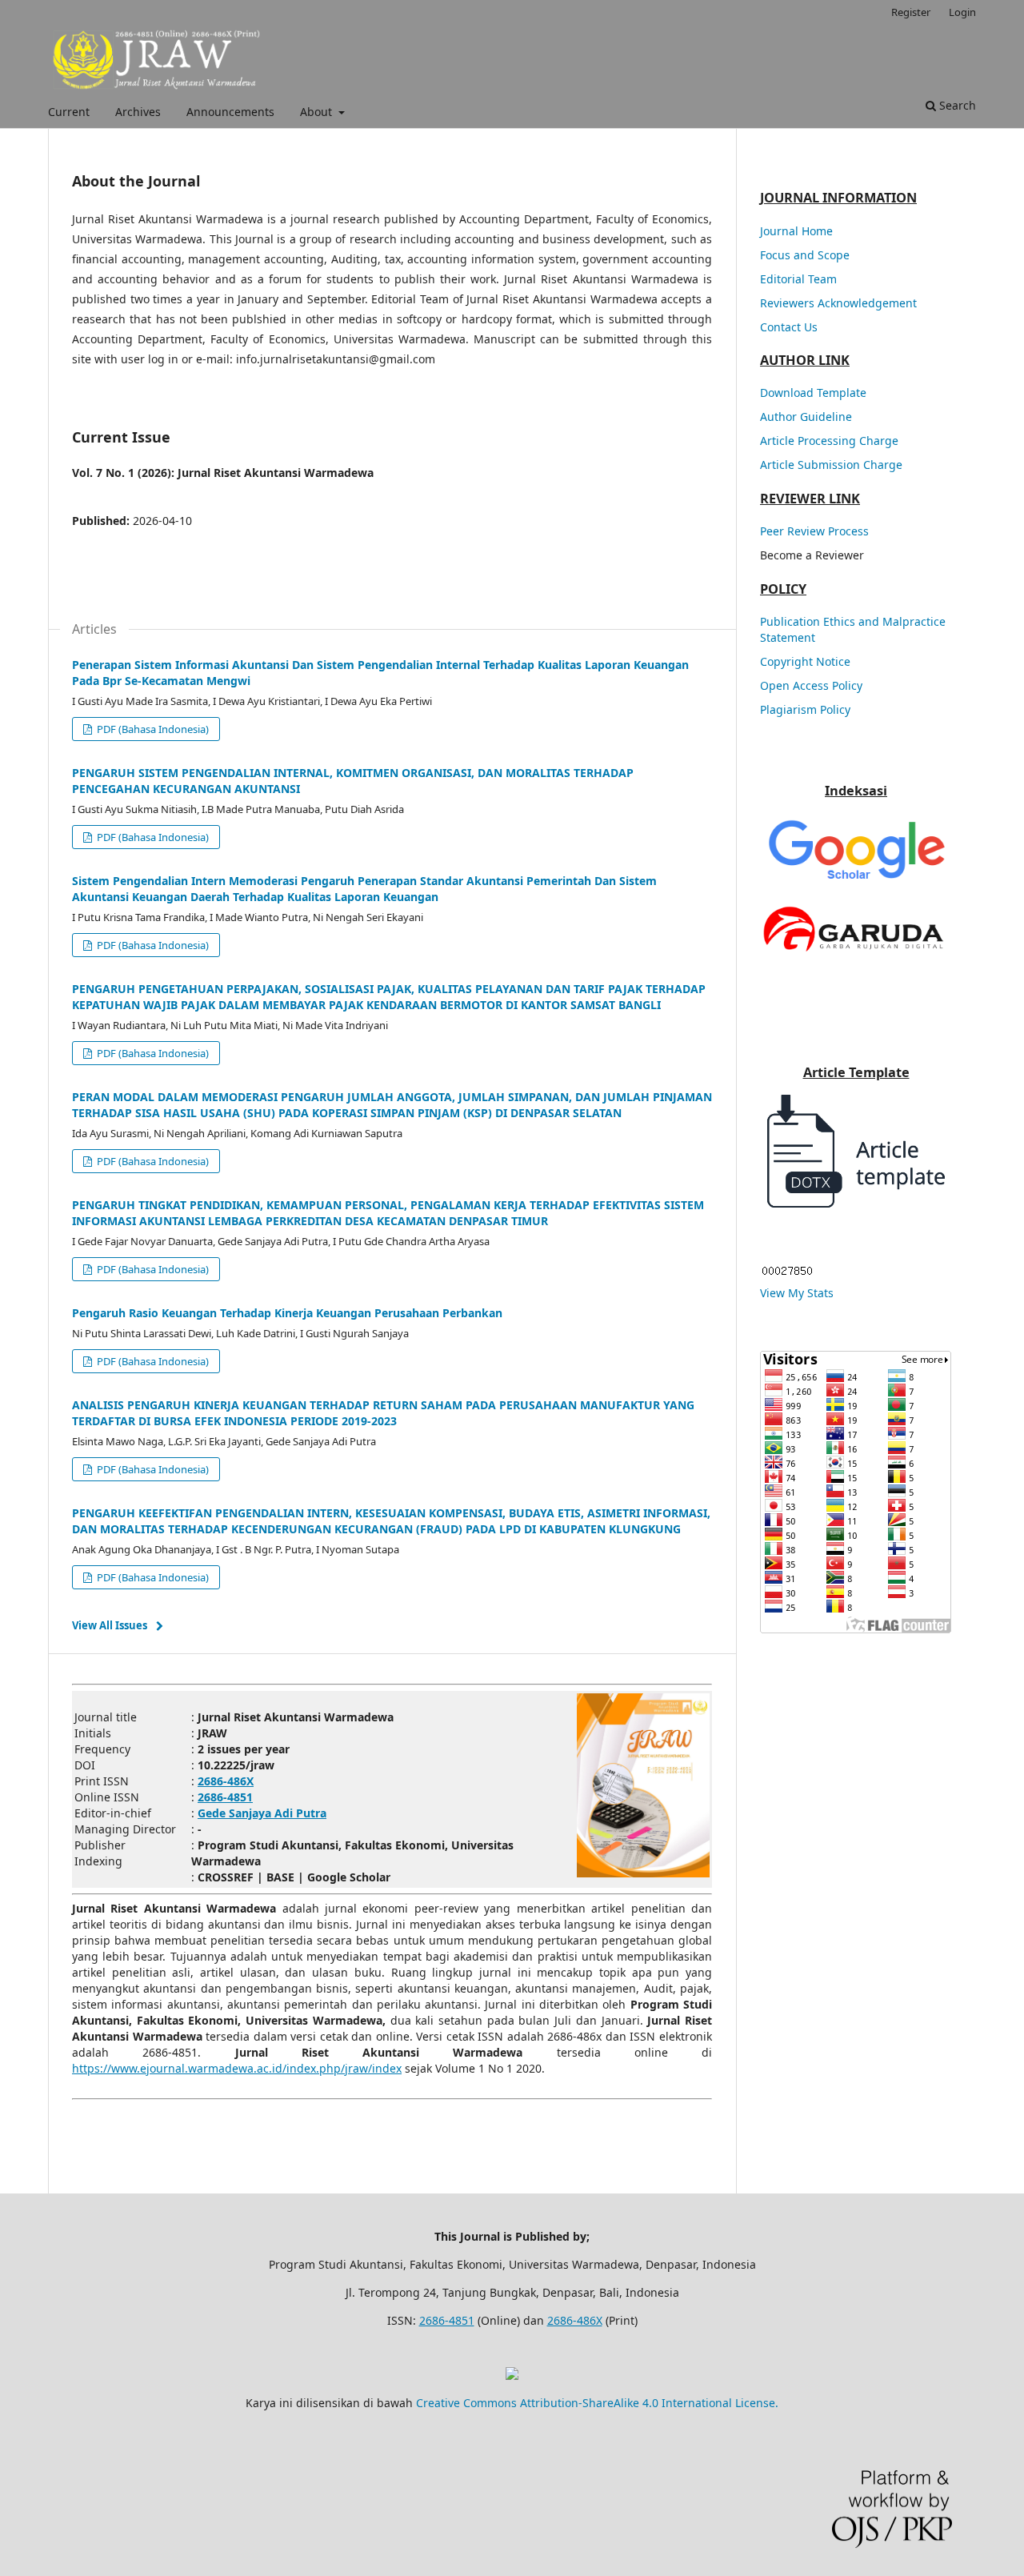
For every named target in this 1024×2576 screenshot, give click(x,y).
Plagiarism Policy (805, 709)
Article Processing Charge (829, 441)
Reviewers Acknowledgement (838, 303)
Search (956, 105)
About (318, 112)
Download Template (813, 393)
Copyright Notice (805, 661)
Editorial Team (798, 279)
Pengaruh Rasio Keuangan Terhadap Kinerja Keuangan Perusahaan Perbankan (287, 1313)
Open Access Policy (811, 685)
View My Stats (797, 1293)
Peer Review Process (814, 531)
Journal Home (796, 231)
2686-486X (575, 2320)
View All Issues (110, 1625)
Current (69, 112)
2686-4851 (447, 2320)
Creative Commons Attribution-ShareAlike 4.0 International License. (597, 2403)
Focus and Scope (805, 255)
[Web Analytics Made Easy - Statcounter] (787, 1273)
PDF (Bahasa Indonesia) (152, 729)
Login (962, 12)
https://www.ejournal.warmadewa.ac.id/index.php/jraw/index (237, 2068)
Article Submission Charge (831, 465)
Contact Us (789, 327)
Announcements (230, 112)
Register (911, 12)
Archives (138, 112)
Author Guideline (806, 417)
